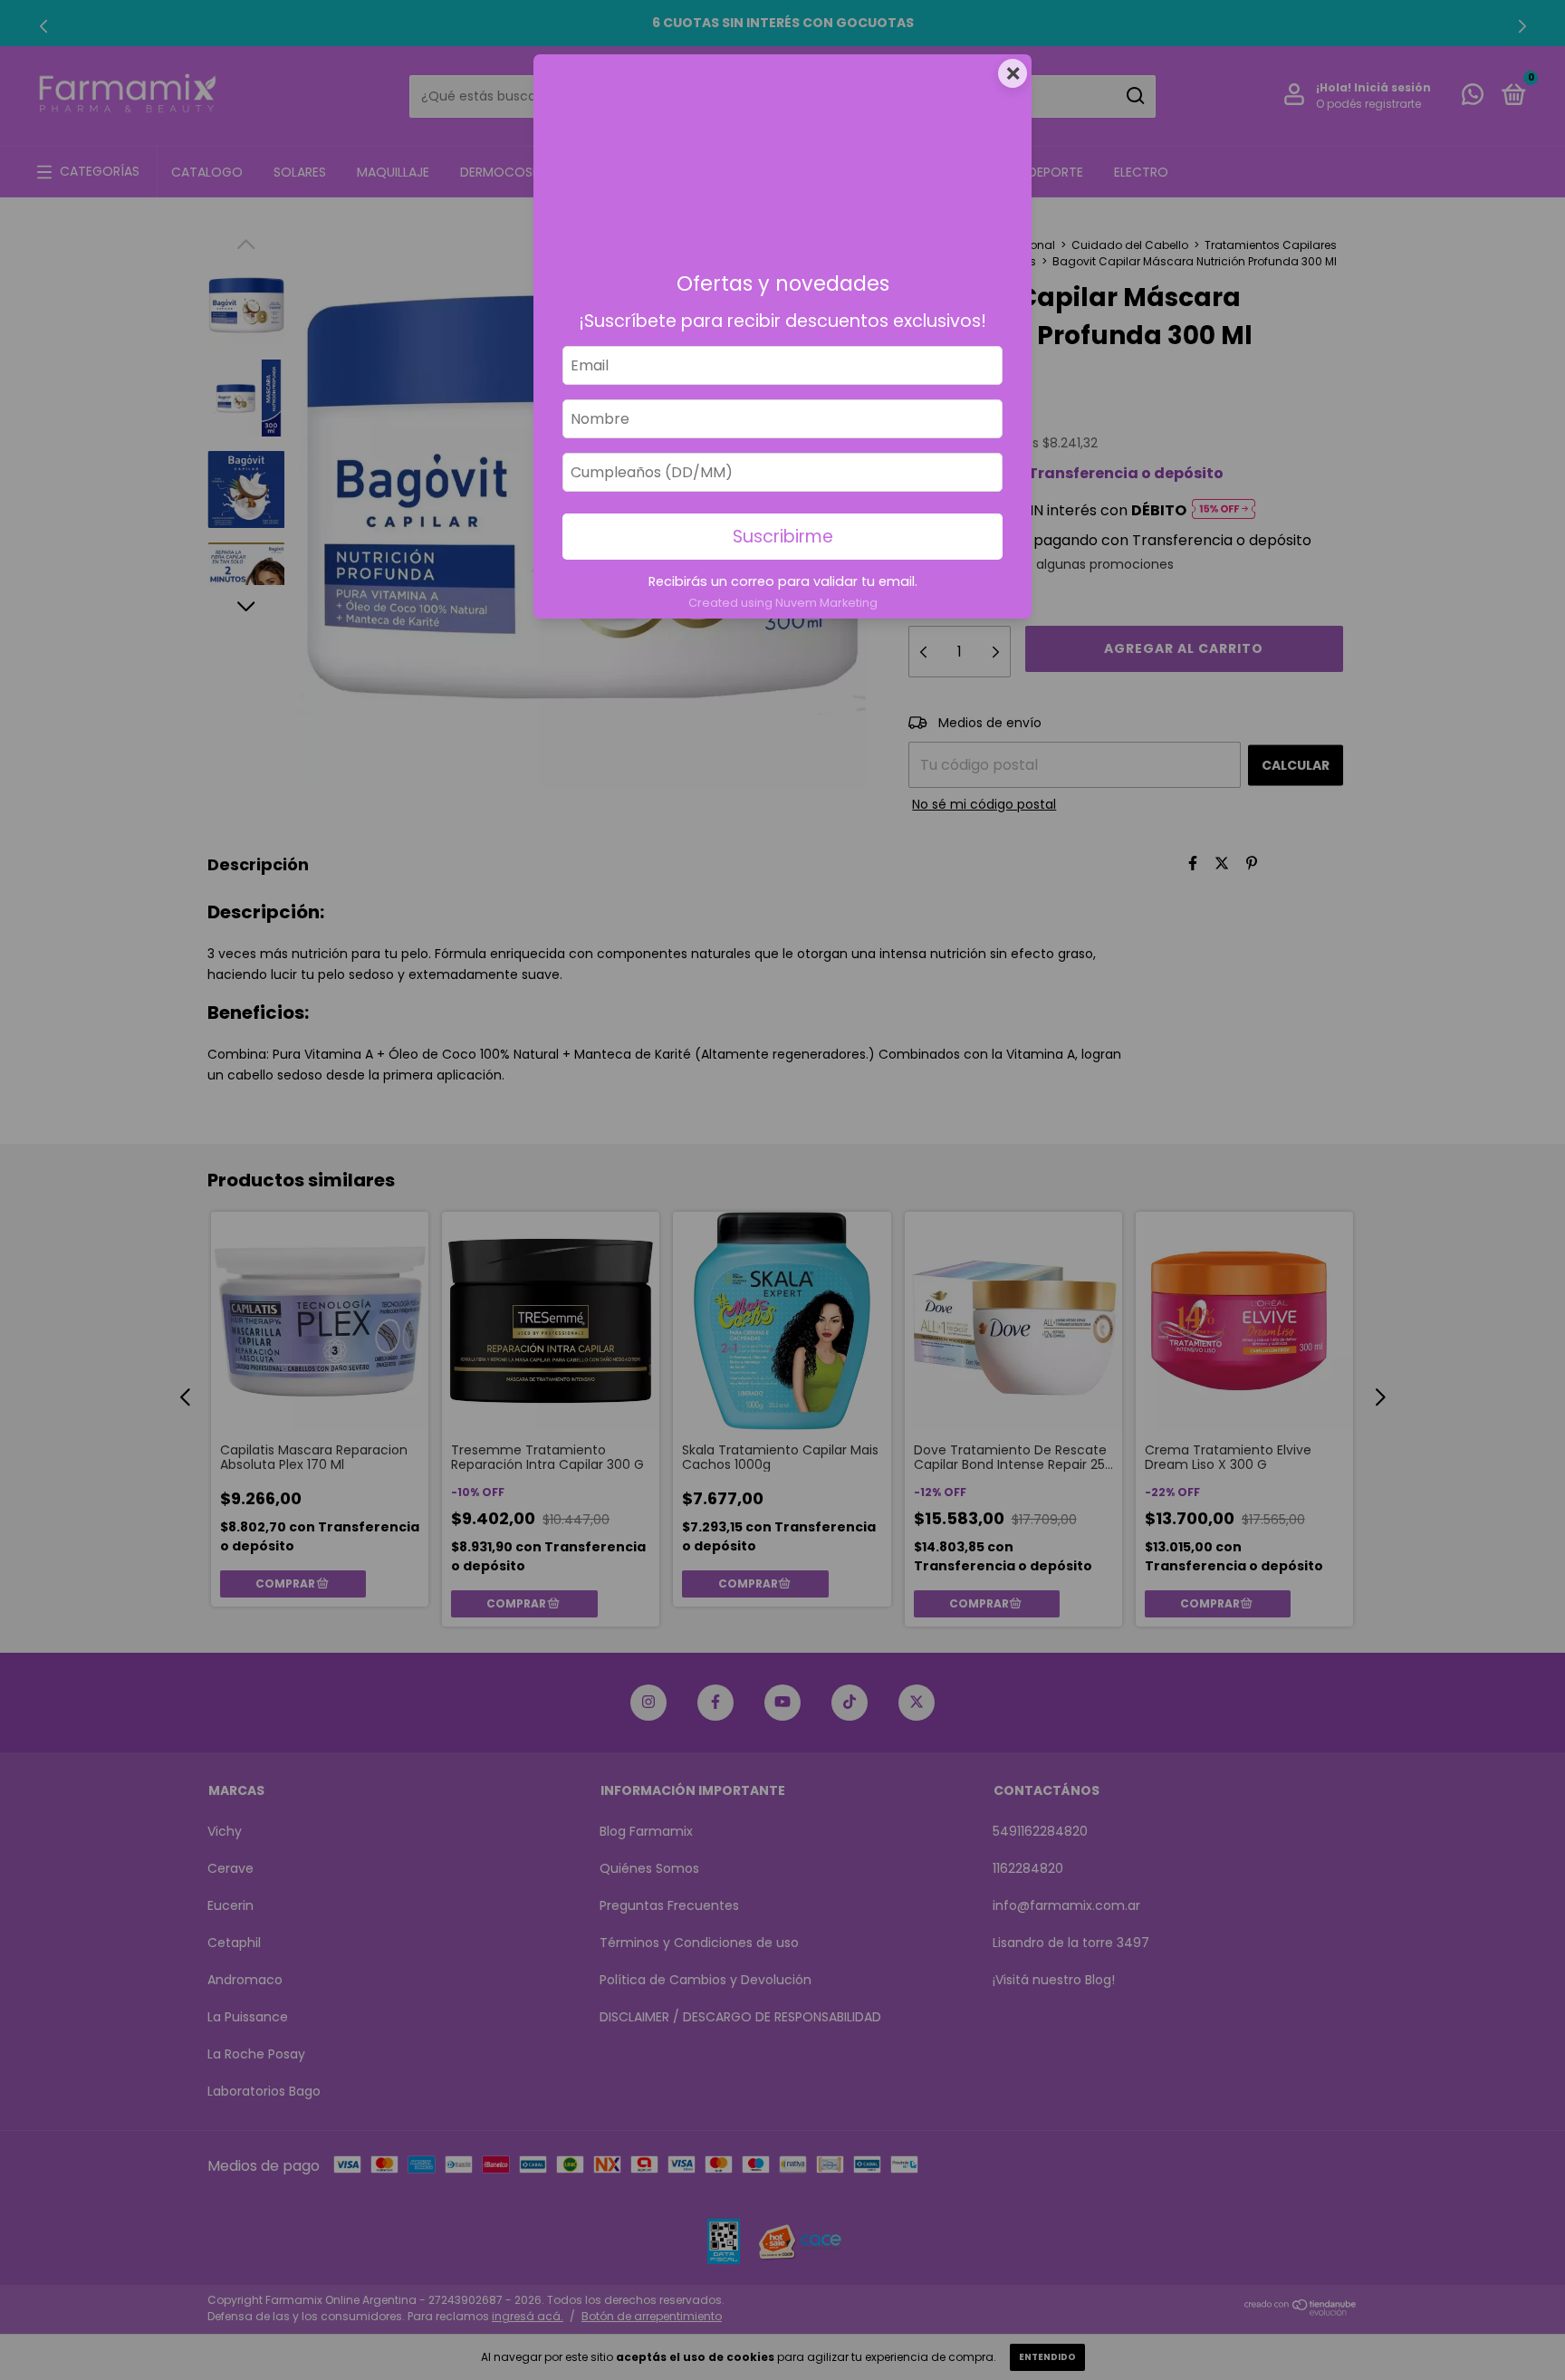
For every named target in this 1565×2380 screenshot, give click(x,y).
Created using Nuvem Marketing (783, 603)
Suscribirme (783, 537)
